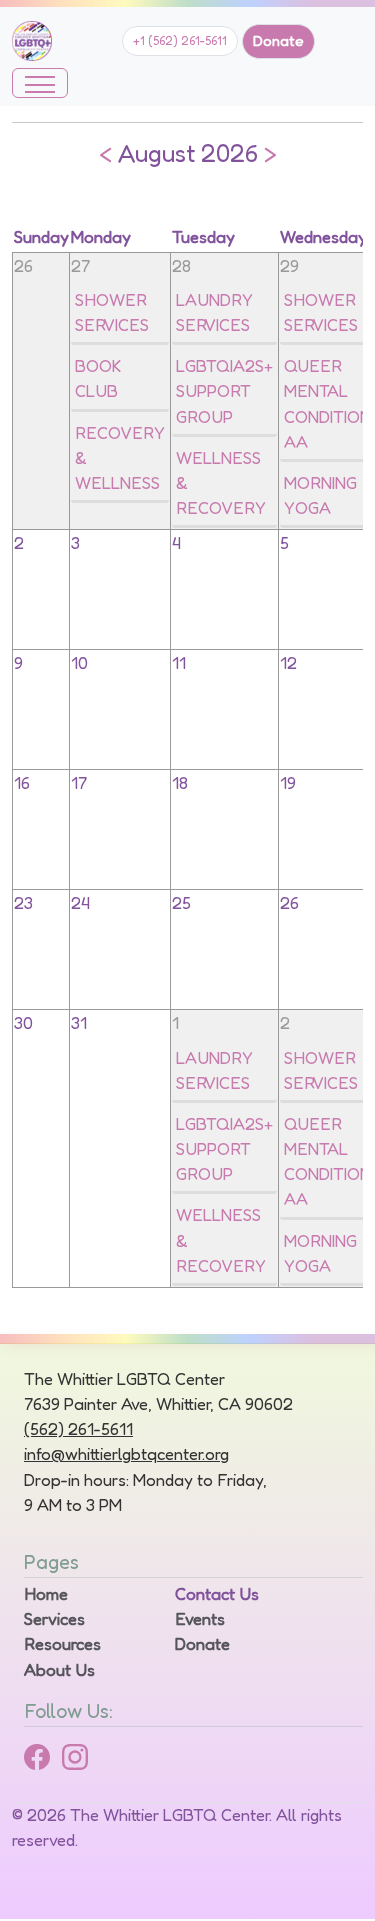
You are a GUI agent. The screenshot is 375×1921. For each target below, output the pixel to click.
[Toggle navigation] (40, 83)
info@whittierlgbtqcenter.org (126, 1454)
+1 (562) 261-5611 (180, 40)
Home (46, 1594)
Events (200, 1619)
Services (54, 1619)
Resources (62, 1644)
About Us (59, 1670)
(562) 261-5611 (78, 1429)
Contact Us (217, 1594)
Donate (278, 40)
